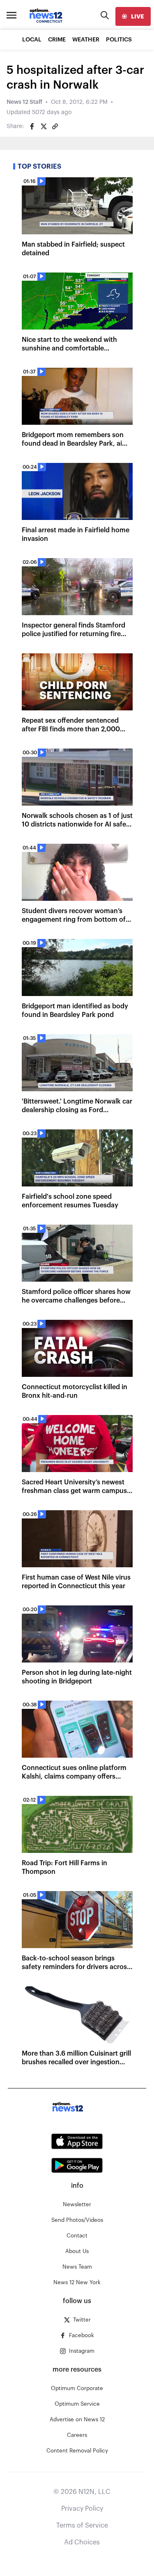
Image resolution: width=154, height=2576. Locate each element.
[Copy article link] (55, 126)
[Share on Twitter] (44, 126)
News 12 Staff (24, 102)
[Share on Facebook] (32, 126)
